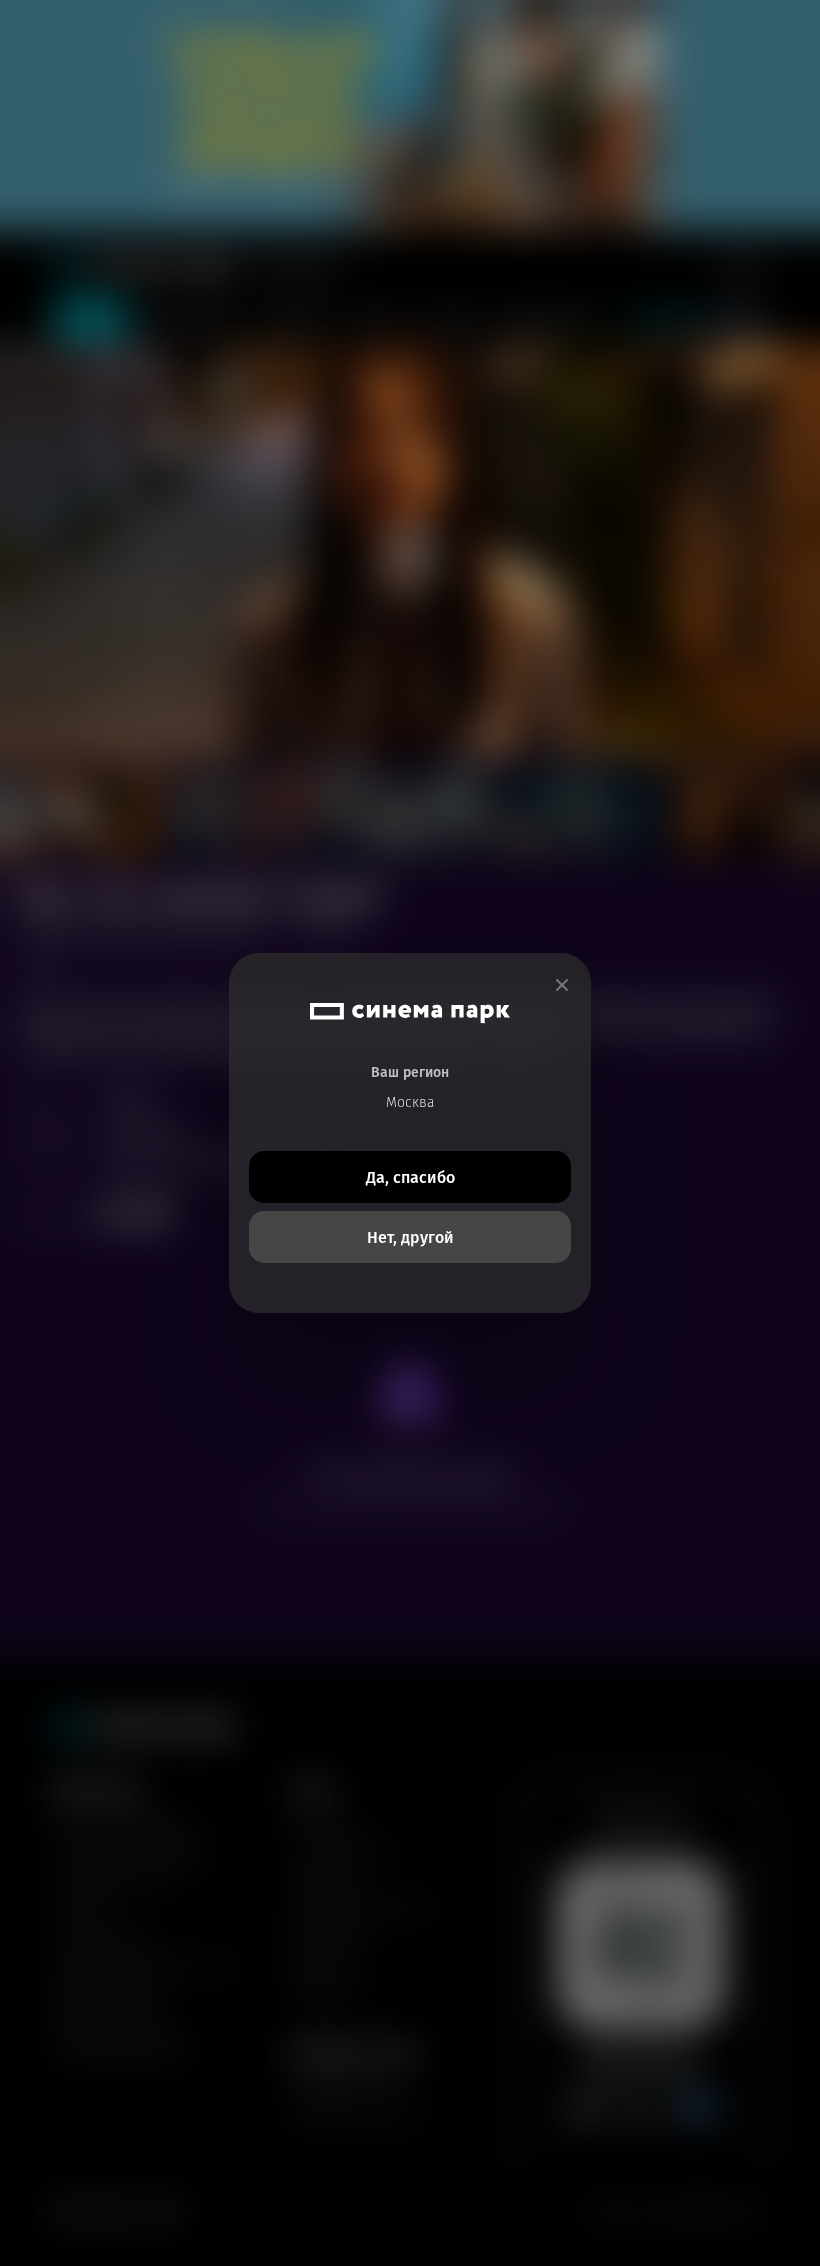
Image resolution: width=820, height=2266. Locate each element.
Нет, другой (410, 1237)
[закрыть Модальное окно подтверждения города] (562, 985)
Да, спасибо (410, 1177)
